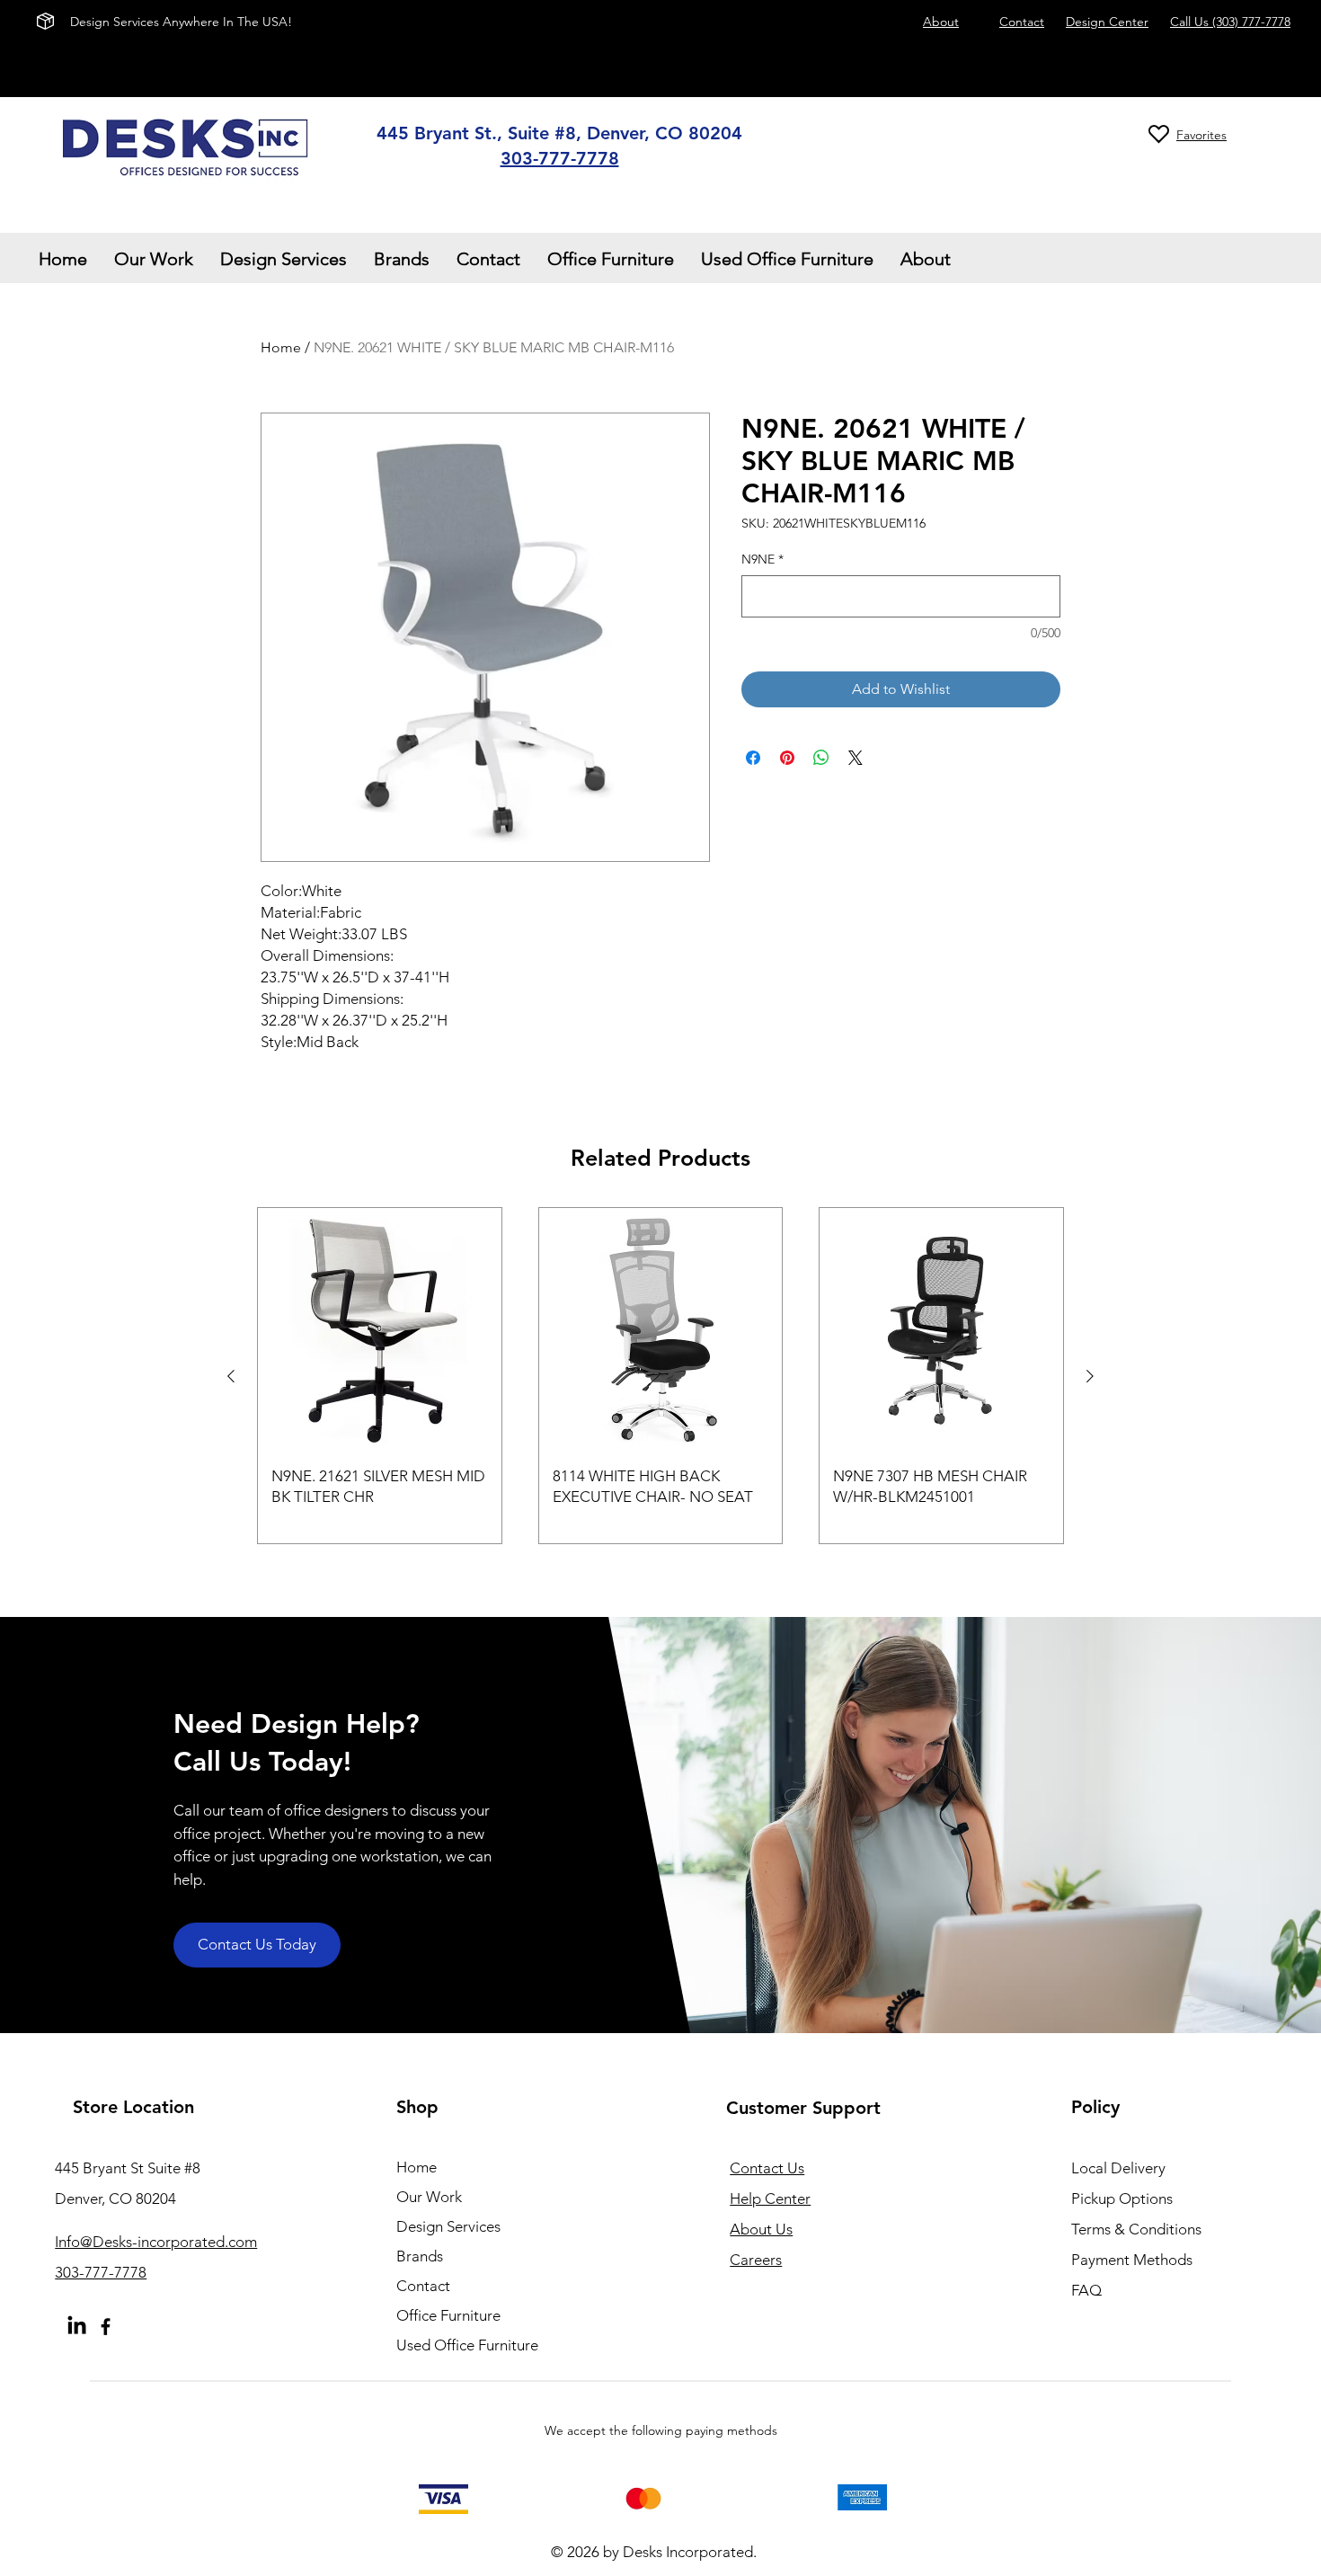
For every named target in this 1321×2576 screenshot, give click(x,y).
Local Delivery (1118, 2168)
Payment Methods (1134, 2260)
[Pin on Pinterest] (787, 758)
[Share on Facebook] (753, 758)
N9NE (762, 559)
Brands (420, 2256)
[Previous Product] (231, 1376)
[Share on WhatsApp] (821, 758)
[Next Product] (1090, 1376)
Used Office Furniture (467, 2345)
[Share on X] (856, 758)
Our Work (429, 2197)
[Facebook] (106, 2327)
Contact (423, 2286)
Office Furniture (448, 2315)
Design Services (448, 2226)
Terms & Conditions (1136, 2229)
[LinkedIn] (77, 2327)
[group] (660, 1376)
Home (281, 347)
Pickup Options (1122, 2198)
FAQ (1086, 2290)
